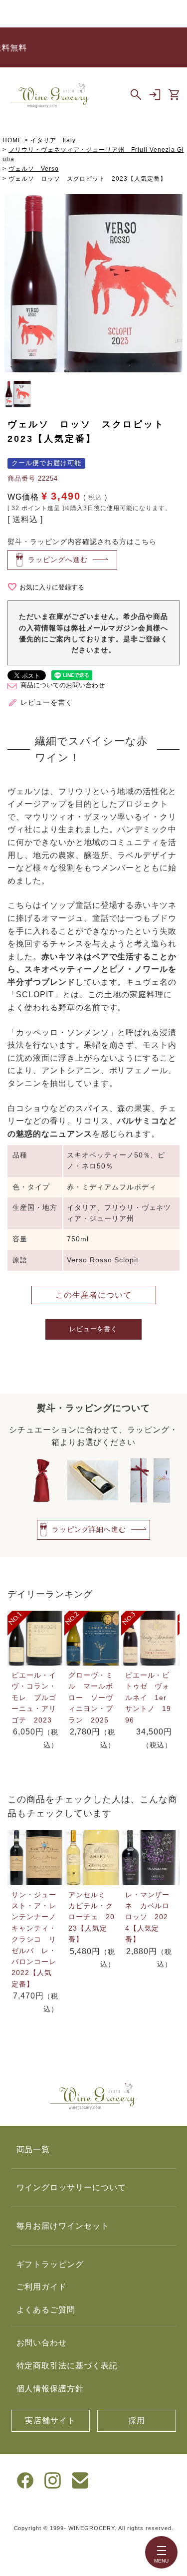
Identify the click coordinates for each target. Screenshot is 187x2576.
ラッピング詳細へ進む (89, 1529)
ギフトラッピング (50, 2264)
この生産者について (93, 1295)
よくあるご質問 (46, 2310)
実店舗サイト (50, 2421)
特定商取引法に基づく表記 (67, 2366)
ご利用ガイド (42, 2287)
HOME (12, 140)
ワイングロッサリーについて (71, 2187)
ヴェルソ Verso (34, 169)
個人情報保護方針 (50, 2389)
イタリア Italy (53, 140)
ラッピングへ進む (58, 559)
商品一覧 (33, 2149)
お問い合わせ (42, 2343)
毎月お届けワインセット (63, 2226)
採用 (137, 2421)
